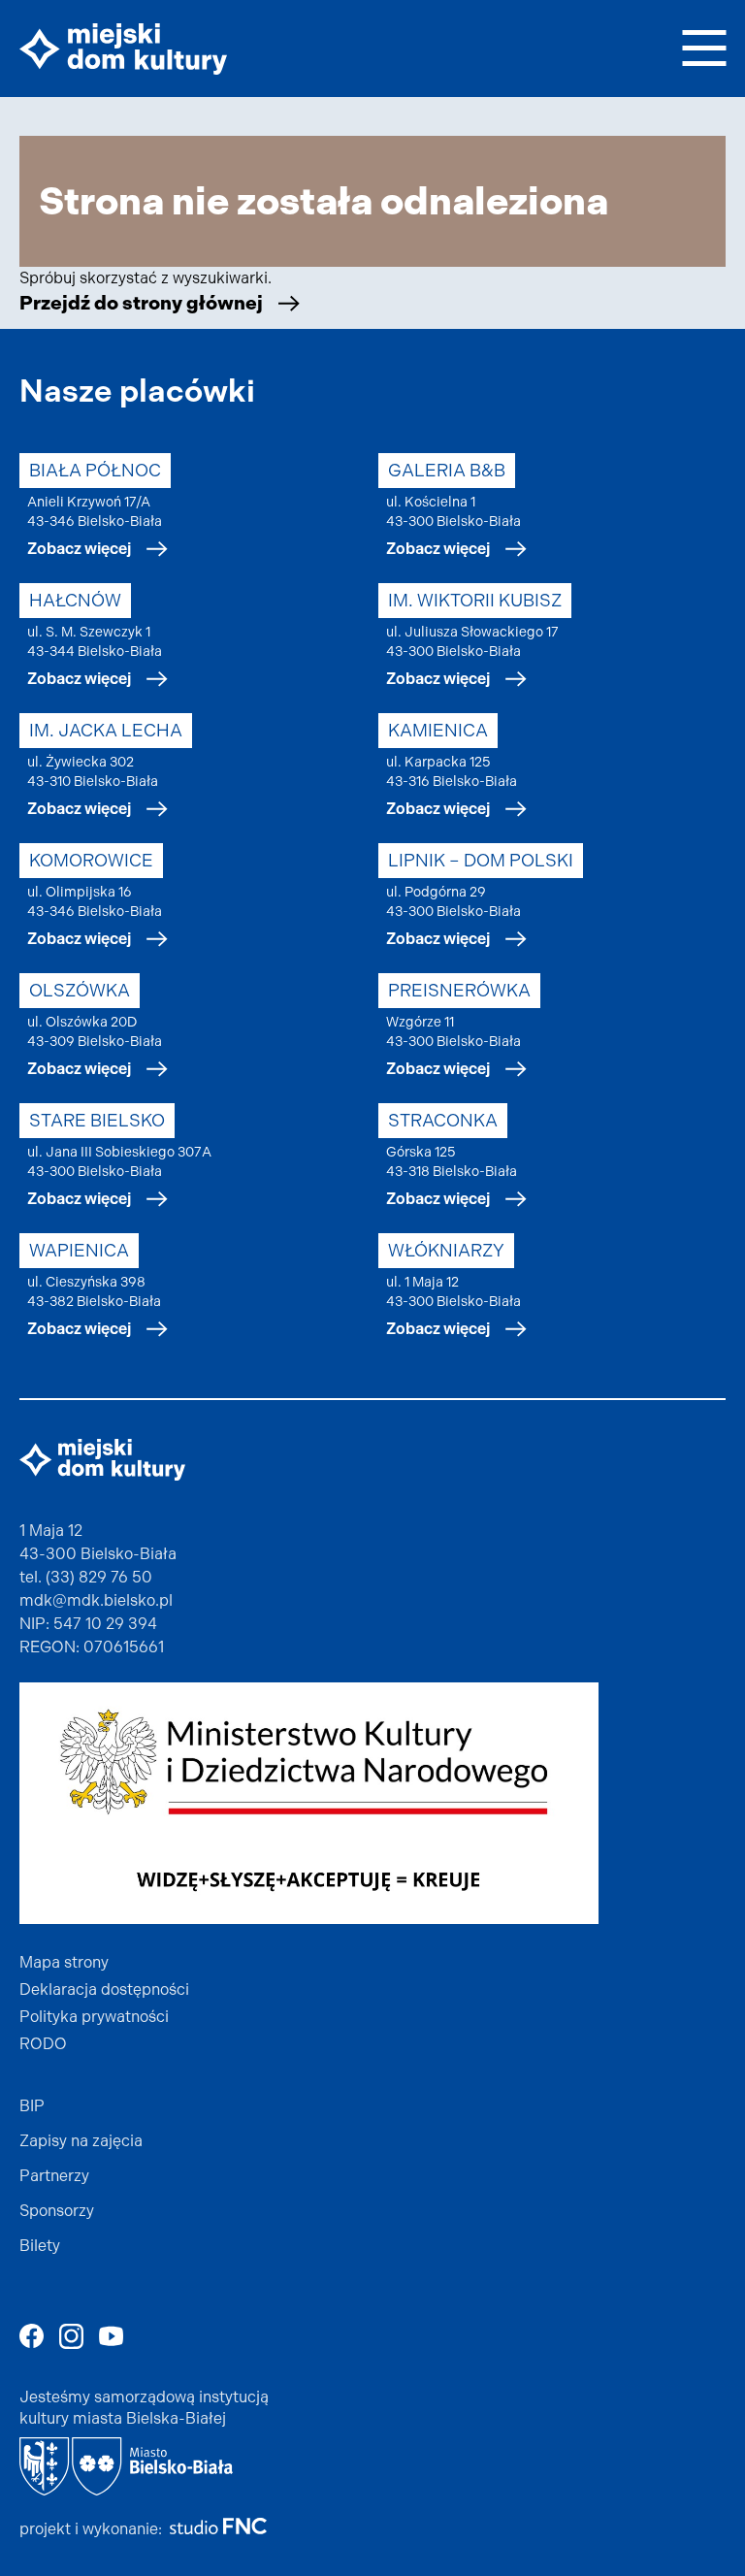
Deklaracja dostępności (104, 1989)
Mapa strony (64, 1962)
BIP (32, 2106)
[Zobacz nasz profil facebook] (32, 2336)
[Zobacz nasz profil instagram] (71, 2336)
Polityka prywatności (94, 2017)
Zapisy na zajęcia (81, 2141)
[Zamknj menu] (704, 45)
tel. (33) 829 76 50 (86, 1577)
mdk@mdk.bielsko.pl (96, 1600)
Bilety (40, 2246)
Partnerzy (54, 2176)
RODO (43, 2044)
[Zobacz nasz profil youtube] (111, 2336)
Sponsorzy (57, 2211)
